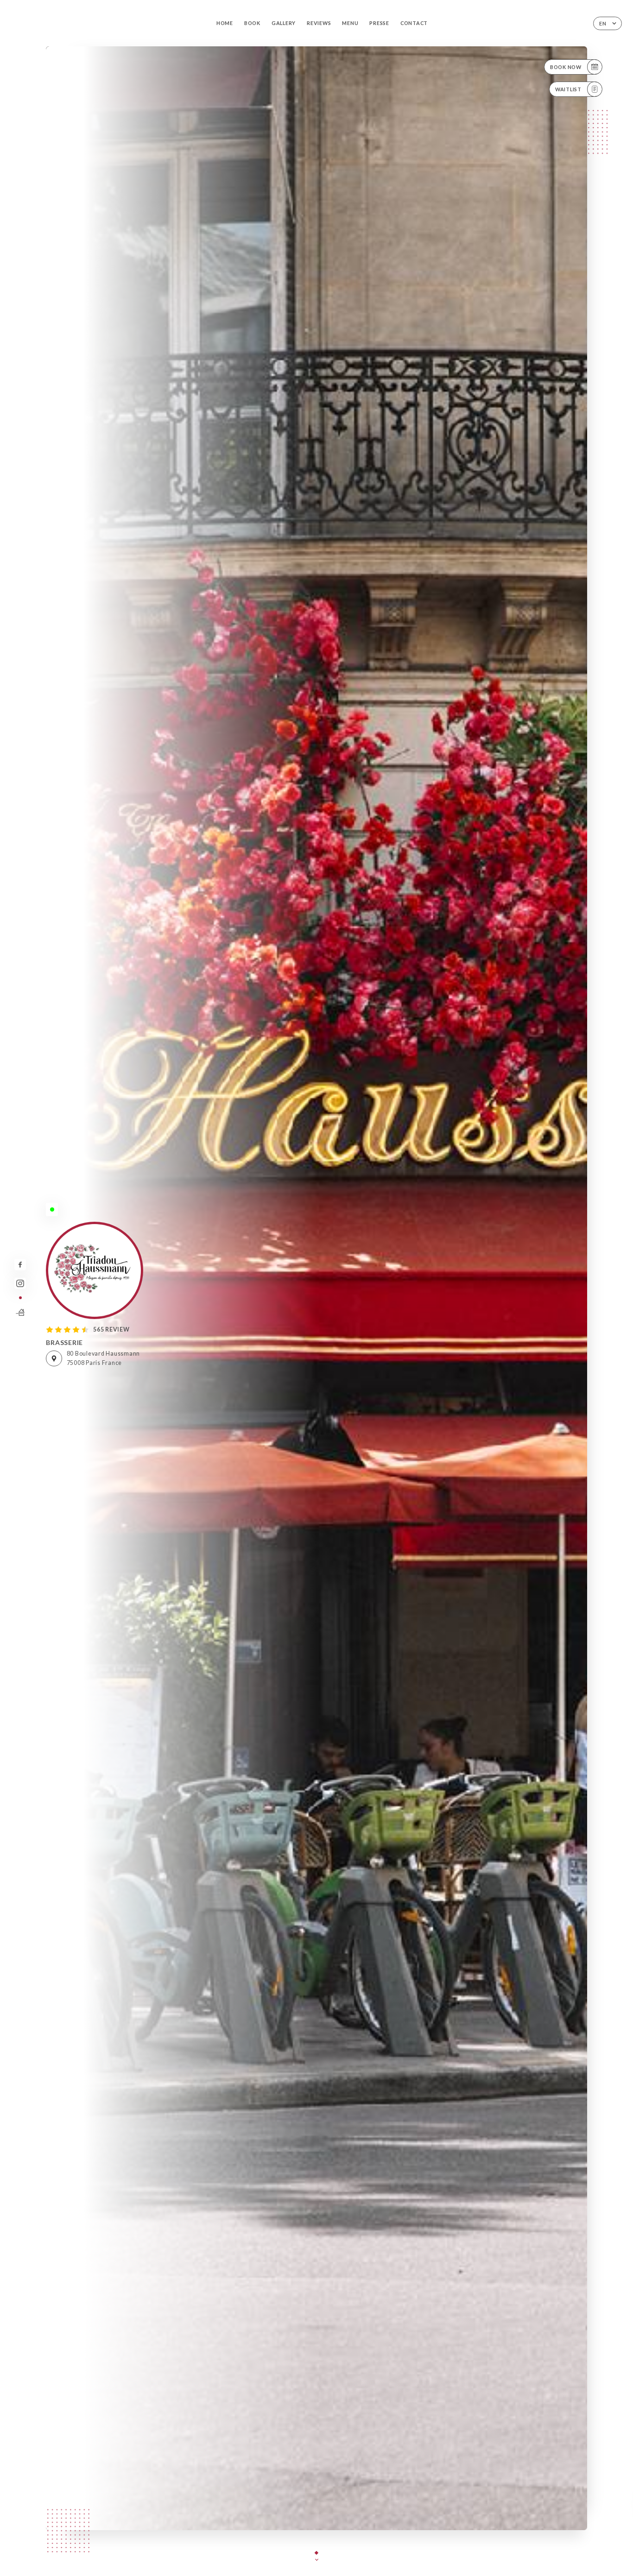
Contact (414, 23)
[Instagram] (20, 1284)
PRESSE (379, 23)
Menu (350, 23)
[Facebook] (20, 1265)
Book (252, 23)
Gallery (284, 23)
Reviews (319, 23)
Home (225, 23)
